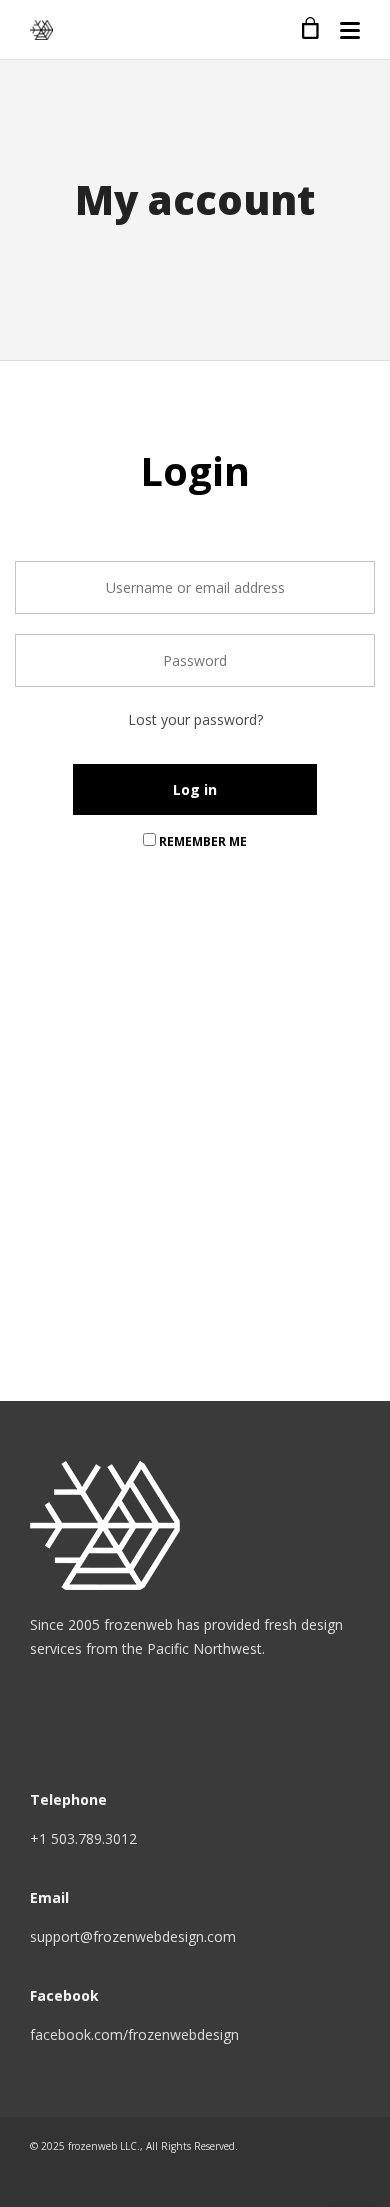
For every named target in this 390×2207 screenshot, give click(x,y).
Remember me (201, 841)
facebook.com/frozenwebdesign (134, 2034)
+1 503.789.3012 (83, 1838)
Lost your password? (195, 719)
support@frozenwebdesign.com (133, 1936)
